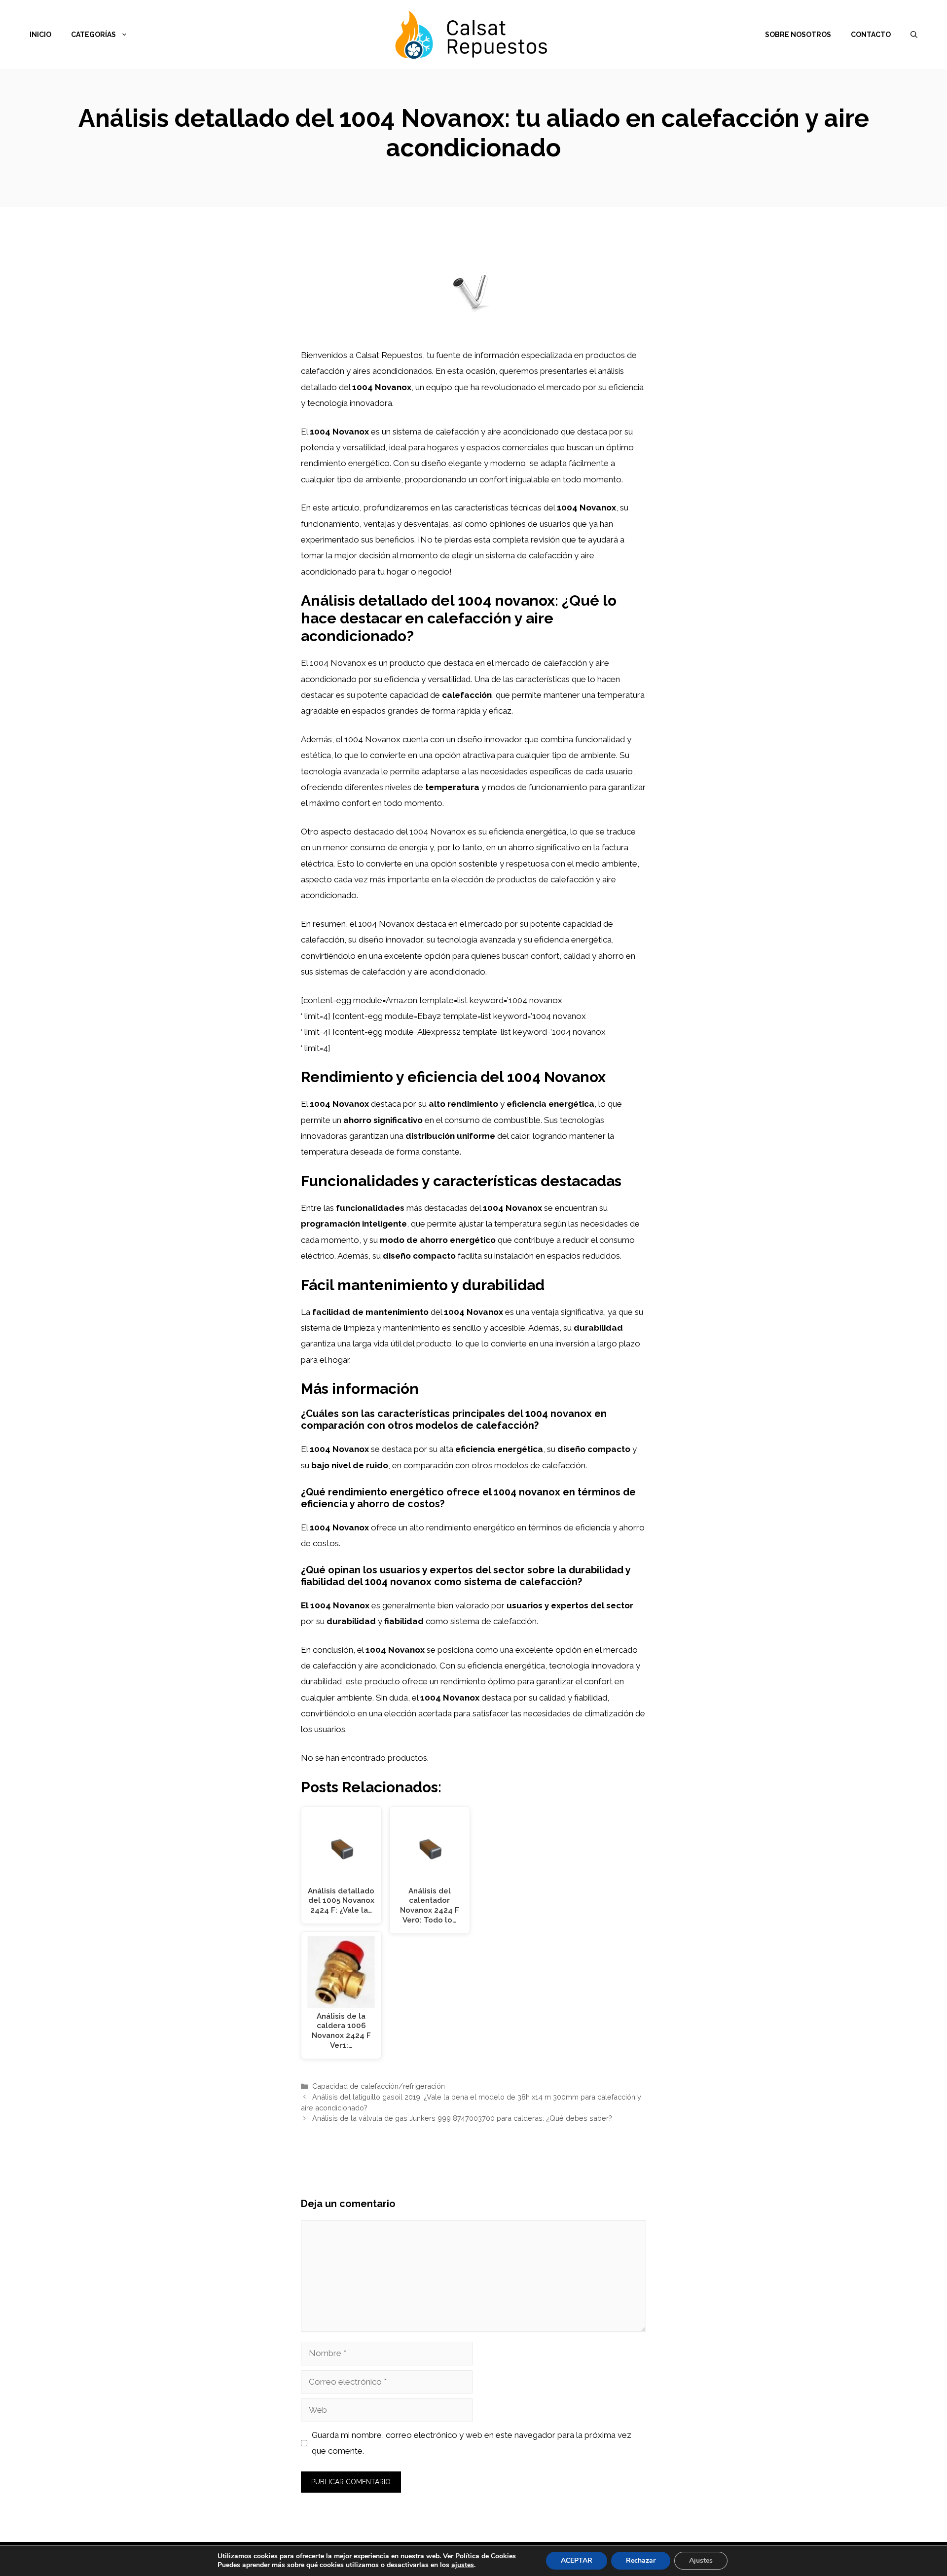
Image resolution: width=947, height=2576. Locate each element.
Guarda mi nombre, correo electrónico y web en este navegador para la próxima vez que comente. (472, 2443)
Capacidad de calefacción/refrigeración (379, 2086)
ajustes (463, 2565)
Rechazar (641, 2560)
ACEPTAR (577, 2560)
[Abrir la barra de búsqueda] (914, 35)
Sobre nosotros (798, 35)
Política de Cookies (486, 2556)
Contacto (871, 35)
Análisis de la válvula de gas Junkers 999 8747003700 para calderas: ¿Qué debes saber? (462, 2118)
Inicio (40, 35)
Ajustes (701, 2560)
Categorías (93, 35)
